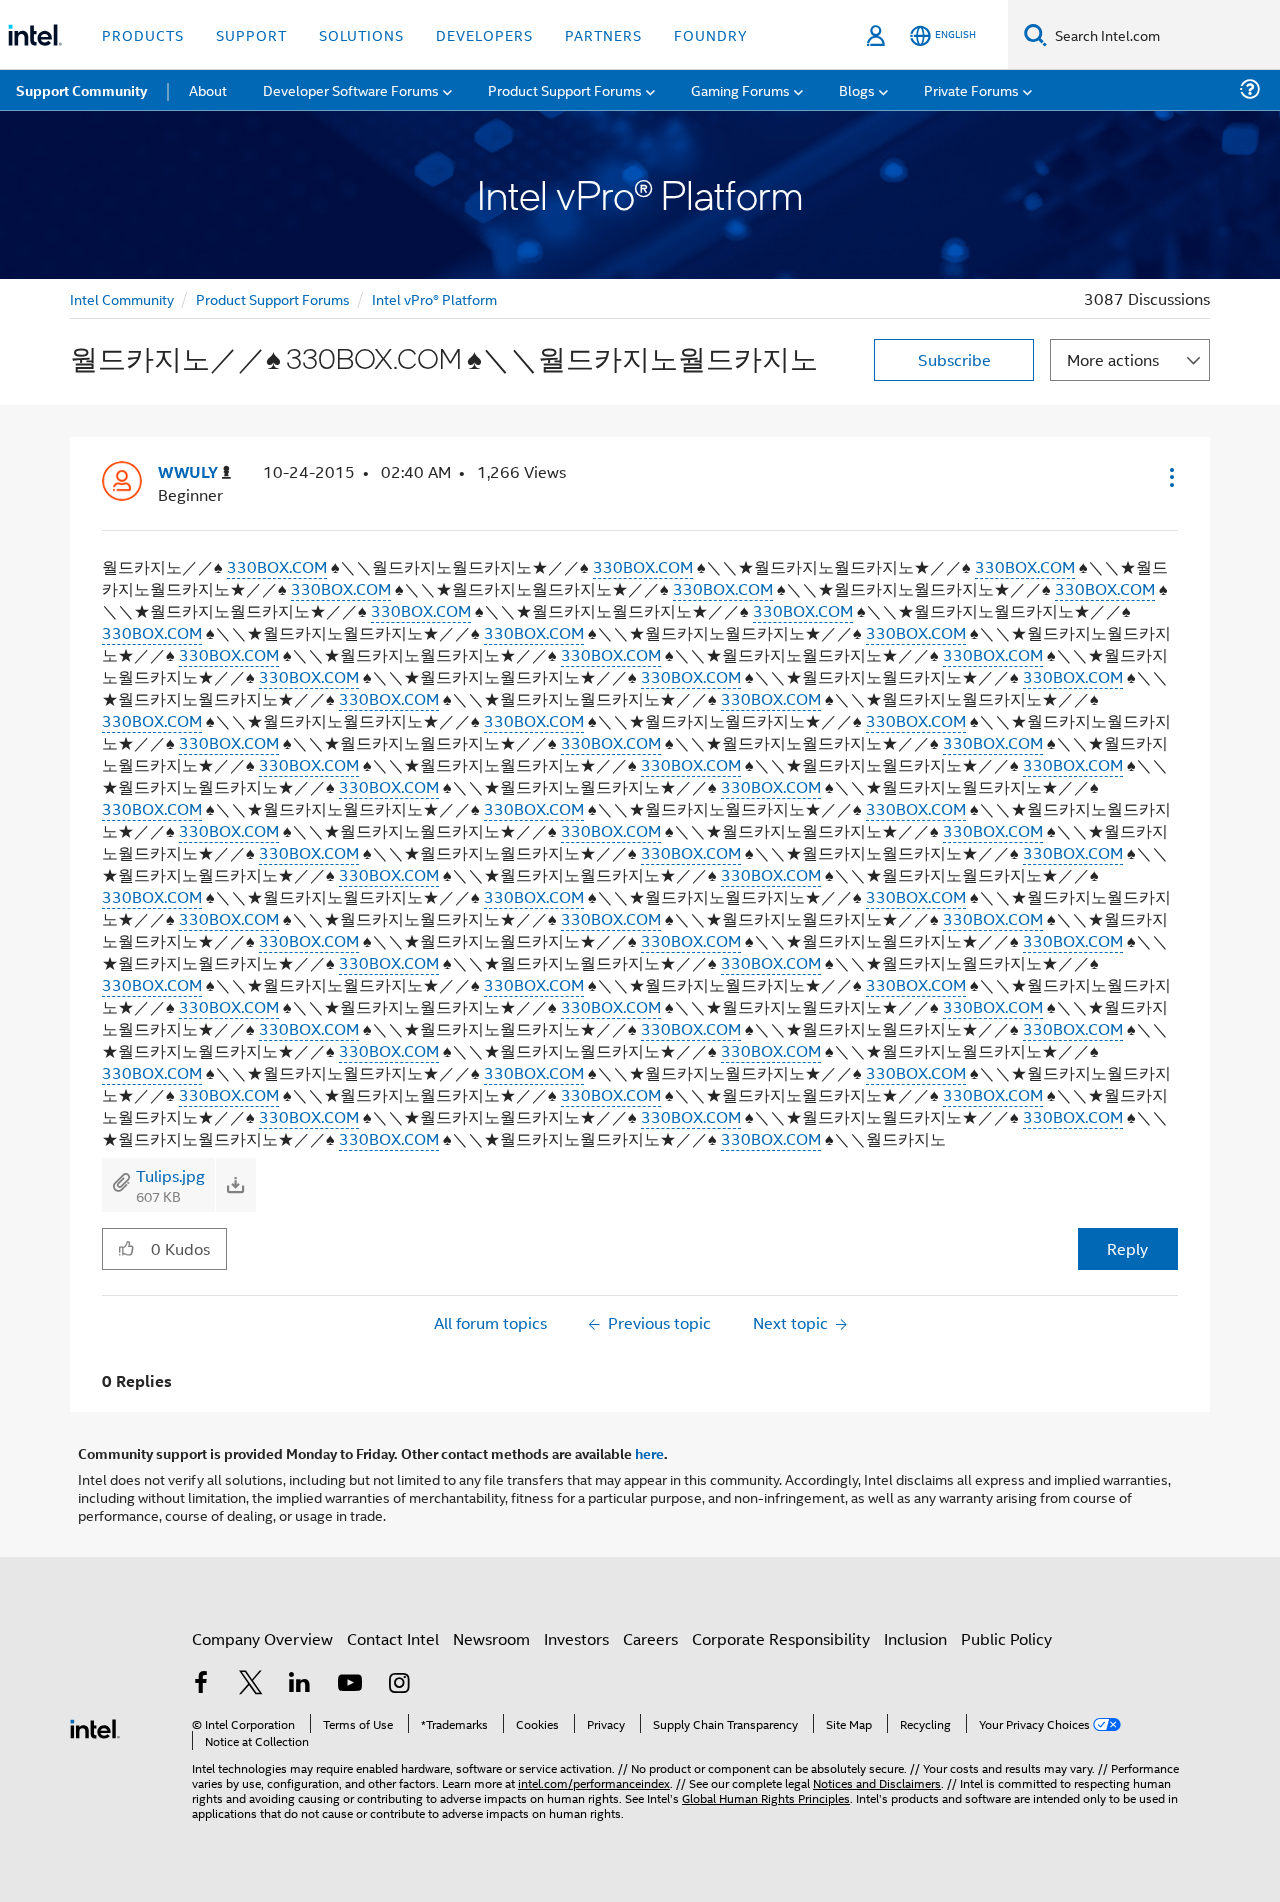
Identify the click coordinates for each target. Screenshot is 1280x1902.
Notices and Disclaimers (877, 1782)
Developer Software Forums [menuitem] (351, 89)
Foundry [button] (711, 34)
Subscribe (954, 359)
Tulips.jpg (170, 1175)
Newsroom (491, 1638)
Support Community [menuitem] (81, 90)
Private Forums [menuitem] (971, 89)
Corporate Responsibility (781, 1638)
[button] (1170, 477)
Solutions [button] (361, 34)
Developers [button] (484, 34)
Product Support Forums (273, 298)
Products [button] (143, 34)
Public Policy (1006, 1638)
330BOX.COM (277, 566)
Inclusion (915, 1638)
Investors (576, 1638)
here (649, 1453)
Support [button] (251, 34)
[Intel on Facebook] (201, 1684)
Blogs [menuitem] (857, 89)
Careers (650, 1638)
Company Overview (262, 1638)
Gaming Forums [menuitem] (740, 89)
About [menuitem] (208, 89)
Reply (1127, 1248)
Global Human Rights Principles (766, 1797)
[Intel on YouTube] (350, 1684)
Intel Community (122, 298)
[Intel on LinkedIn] (300, 1684)
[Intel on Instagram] (399, 1684)
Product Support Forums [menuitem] (565, 89)
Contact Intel (393, 1638)
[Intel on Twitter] (251, 1684)
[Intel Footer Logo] (95, 1726)
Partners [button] (603, 34)
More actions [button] (1113, 359)
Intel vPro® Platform (434, 298)
